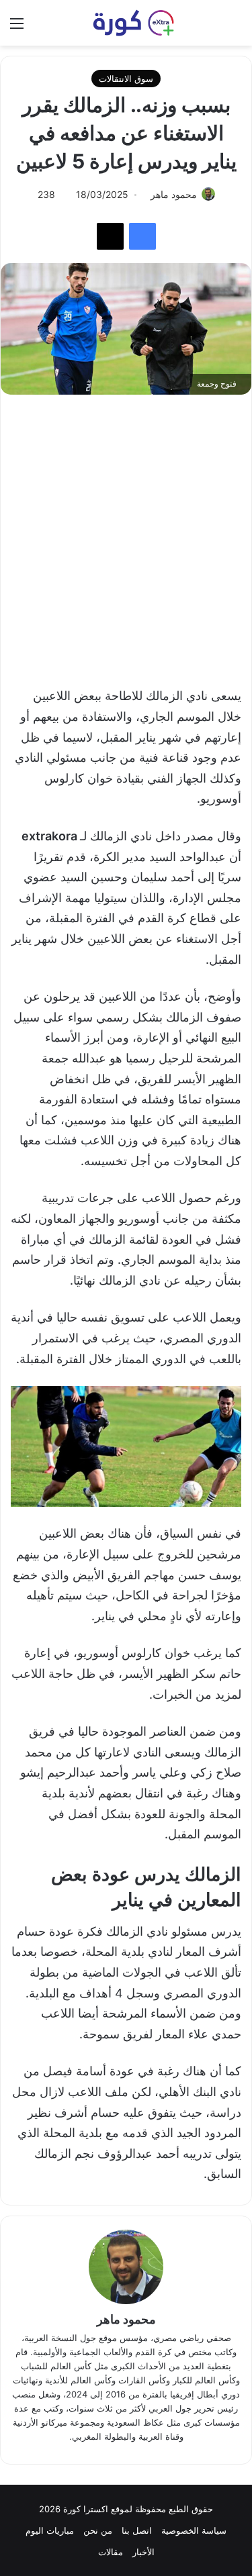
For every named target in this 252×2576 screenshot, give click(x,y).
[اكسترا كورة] (126, 23)
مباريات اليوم (50, 2530)
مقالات (111, 2552)
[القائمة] (17, 28)
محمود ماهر (126, 2319)
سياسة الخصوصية (194, 2530)
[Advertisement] (126, 534)
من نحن (98, 2530)
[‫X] (110, 236)
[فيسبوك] (142, 236)
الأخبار (143, 2552)
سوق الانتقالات (126, 79)
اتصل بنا (137, 2530)
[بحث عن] (235, 28)
